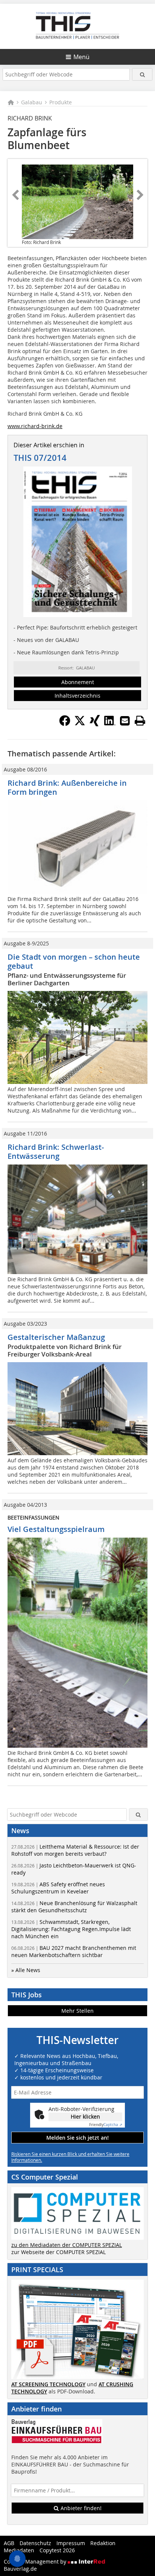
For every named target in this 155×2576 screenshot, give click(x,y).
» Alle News (26, 1970)
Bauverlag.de (20, 2569)
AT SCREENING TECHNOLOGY (48, 2384)
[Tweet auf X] (80, 724)
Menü (81, 57)
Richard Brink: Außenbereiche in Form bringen (67, 787)
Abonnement (78, 682)
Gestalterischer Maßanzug (56, 1337)
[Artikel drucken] (140, 721)
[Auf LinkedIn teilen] (110, 724)
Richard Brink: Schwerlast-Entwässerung (56, 1152)
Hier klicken (85, 2116)
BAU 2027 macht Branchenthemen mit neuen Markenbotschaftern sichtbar (74, 1951)
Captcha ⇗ (106, 2125)
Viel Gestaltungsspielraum (56, 1529)
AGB (9, 2543)
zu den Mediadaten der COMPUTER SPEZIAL (67, 2245)
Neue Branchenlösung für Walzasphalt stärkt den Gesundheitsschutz (74, 1907)
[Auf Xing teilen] (95, 724)
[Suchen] (142, 74)
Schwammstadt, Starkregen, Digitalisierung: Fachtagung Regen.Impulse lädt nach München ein (71, 1929)
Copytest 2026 (57, 2550)
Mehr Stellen (77, 2011)
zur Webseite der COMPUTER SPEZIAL (59, 2252)
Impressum (71, 2543)
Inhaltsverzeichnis (77, 696)
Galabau (32, 102)
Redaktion (103, 2543)
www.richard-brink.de (35, 426)
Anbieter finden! (80, 2508)
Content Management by (36, 2562)
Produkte (61, 102)
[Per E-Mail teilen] (125, 721)
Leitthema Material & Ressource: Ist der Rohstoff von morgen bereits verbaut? (75, 1850)
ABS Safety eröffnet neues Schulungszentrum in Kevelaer (58, 1888)
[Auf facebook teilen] (65, 724)
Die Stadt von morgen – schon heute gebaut (74, 961)
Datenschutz (35, 2543)
